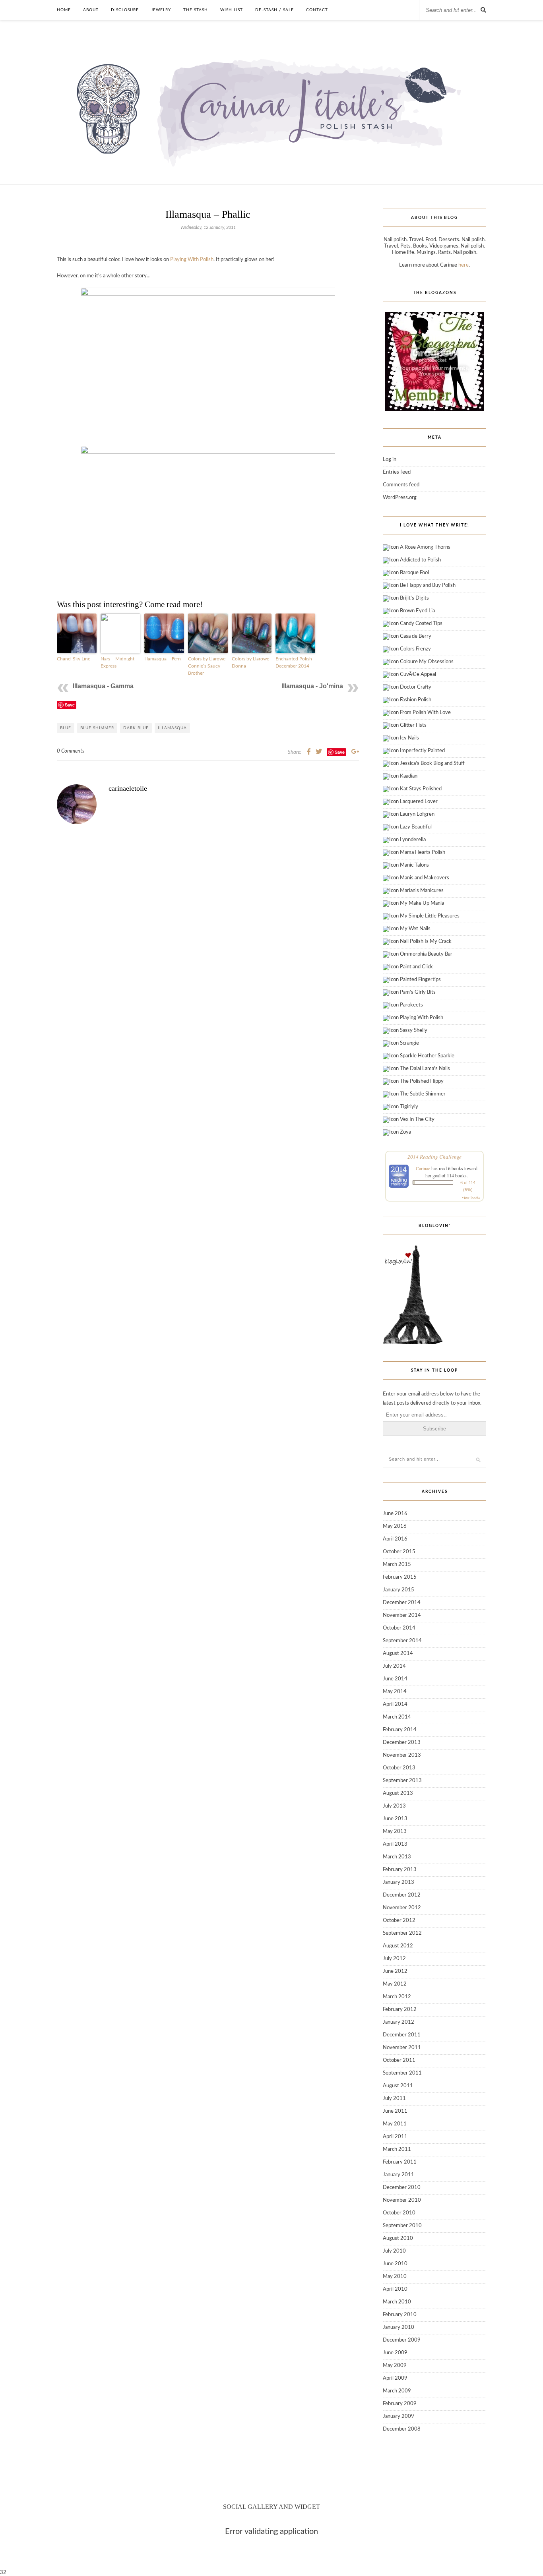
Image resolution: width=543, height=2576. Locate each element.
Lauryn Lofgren (417, 814)
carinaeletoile (128, 788)
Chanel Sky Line (74, 659)
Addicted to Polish (420, 560)
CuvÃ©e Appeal (418, 674)
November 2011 (402, 2048)
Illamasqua (172, 728)
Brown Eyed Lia (417, 611)
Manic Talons (414, 865)
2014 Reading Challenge (434, 1157)
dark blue (136, 728)
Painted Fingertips (420, 980)
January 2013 (399, 1882)
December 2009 (402, 2340)
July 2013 (394, 1806)
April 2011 (395, 2137)
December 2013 (402, 1743)
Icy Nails (409, 738)
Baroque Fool (414, 573)
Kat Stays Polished (421, 789)
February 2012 (400, 2010)
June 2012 (395, 1971)
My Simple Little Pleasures (430, 916)
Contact (317, 10)
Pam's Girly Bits (418, 992)
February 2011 (400, 2162)
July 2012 (394, 1959)
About (91, 10)
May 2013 (395, 1832)
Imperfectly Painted (422, 751)
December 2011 (402, 2035)
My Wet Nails (415, 929)
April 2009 (395, 2378)
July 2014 (394, 1666)
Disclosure (125, 10)
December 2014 (402, 1603)
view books (471, 1197)
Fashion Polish (416, 700)
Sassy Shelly (414, 1031)
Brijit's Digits (414, 598)
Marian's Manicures (422, 891)
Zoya (405, 1132)
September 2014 (402, 1641)
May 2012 (395, 1984)
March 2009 (397, 2391)
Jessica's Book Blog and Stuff (432, 764)
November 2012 (402, 1908)
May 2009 (395, 2366)
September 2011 (402, 2073)
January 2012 (399, 2022)
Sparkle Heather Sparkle (427, 1056)
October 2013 (399, 1768)
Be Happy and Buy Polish (428, 585)
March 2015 (397, 1565)
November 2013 (402, 1755)
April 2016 (395, 1539)
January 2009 (399, 2416)
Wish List (232, 10)
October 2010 (399, 2213)
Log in (390, 460)
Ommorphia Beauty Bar (426, 954)
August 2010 (398, 2238)
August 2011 (398, 2086)
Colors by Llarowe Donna (250, 662)
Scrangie (409, 1043)
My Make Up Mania (422, 903)
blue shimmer (97, 728)
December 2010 (402, 2188)
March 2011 (397, 2149)
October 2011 (399, 2060)
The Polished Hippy (422, 1081)
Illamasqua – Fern (163, 659)
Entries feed (397, 472)
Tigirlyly (409, 1107)
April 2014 (395, 1704)
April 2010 (395, 2289)
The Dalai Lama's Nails (425, 1069)
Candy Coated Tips (421, 624)
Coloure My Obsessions (427, 662)
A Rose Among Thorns (425, 547)
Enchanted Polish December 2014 (294, 662)
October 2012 (399, 1921)
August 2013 (398, 1793)
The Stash (196, 10)
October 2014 (399, 1628)
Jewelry (161, 10)
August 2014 (398, 1654)
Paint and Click (416, 967)
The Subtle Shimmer (423, 1094)
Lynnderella (413, 840)
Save (70, 705)
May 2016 (395, 1526)
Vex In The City (417, 1120)
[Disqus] (208, 976)
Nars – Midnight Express (117, 662)
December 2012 (402, 1895)
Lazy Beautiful (416, 827)
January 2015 (399, 1590)
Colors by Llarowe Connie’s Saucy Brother (207, 666)
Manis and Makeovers (425, 878)
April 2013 (395, 1844)
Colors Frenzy (415, 649)
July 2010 (394, 2251)
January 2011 (399, 2175)
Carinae (423, 1168)
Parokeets (411, 1005)
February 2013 (400, 1870)
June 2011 (395, 2111)
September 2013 (402, 1781)
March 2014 (397, 1717)
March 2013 (397, 1857)
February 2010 (400, 2315)
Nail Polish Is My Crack (426, 942)
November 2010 (402, 2200)
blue (66, 728)
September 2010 (402, 2226)
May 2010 (395, 2277)
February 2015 (400, 1577)
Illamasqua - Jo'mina (312, 686)
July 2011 (394, 2099)
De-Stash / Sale (274, 10)
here (463, 265)
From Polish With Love (425, 713)
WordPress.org (400, 498)
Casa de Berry (416, 636)
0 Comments (71, 751)
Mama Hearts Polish (423, 853)
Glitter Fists (413, 725)
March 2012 (397, 1997)
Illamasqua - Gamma (103, 686)
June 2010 (395, 2264)
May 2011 (395, 2124)
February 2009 (400, 2404)
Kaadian (409, 776)
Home (64, 10)
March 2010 (397, 2302)
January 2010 (399, 2327)
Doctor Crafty (416, 687)
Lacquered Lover (419, 802)
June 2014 (395, 1679)
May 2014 (395, 1692)
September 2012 (402, 1933)
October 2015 (399, 1552)
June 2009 (395, 2353)
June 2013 (395, 1819)
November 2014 (402, 1615)
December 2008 (402, 2429)
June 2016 (395, 1514)
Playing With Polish (192, 260)
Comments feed (401, 485)
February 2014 (400, 1730)
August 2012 (398, 1946)
